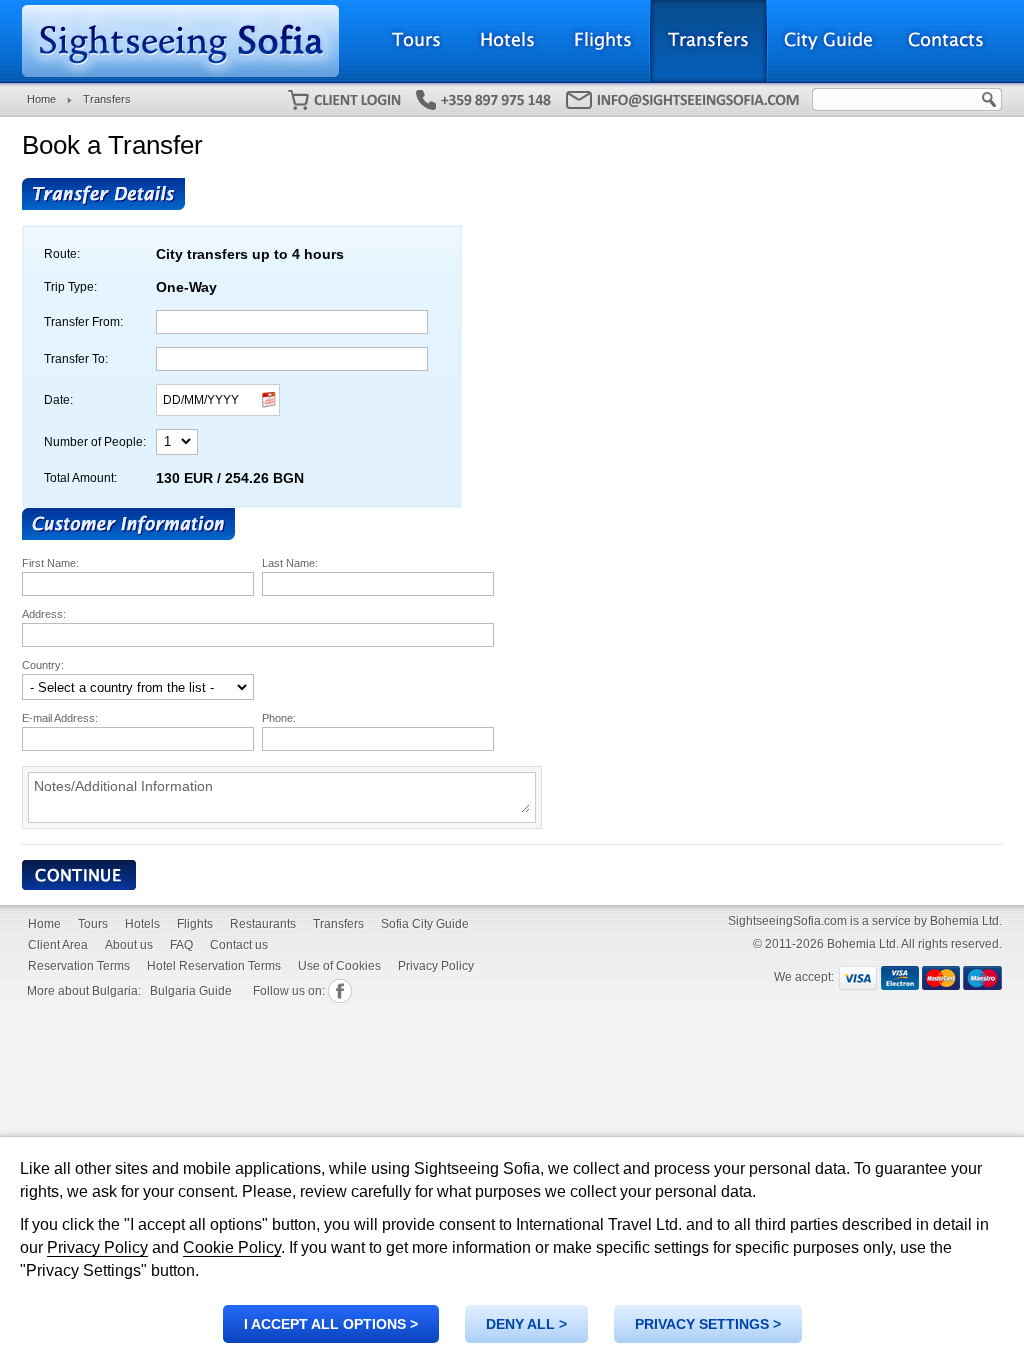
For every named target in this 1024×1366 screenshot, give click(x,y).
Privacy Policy (97, 1247)
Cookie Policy (232, 1247)
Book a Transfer (112, 145)
